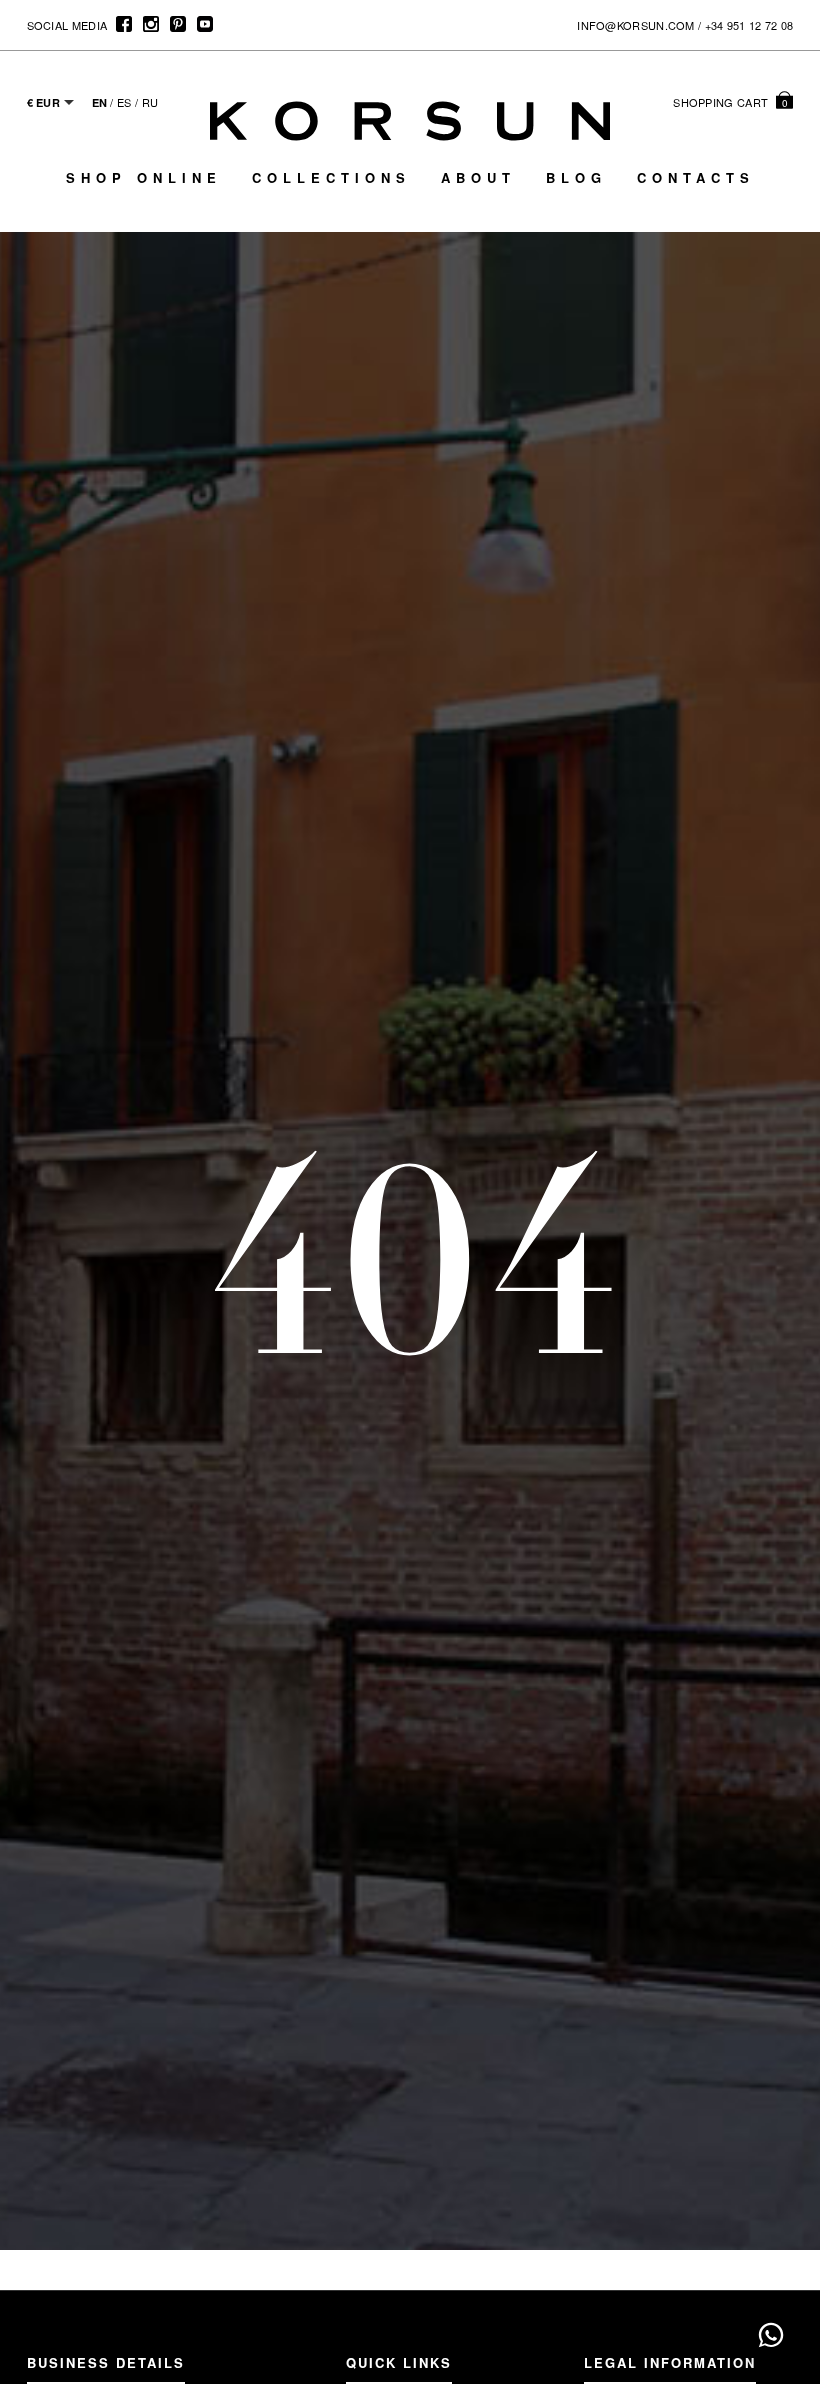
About (478, 177)
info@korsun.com (636, 25)
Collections (331, 177)
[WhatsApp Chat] (771, 2335)
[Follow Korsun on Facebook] (123, 23)
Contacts (696, 177)
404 (410, 1255)
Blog (576, 177)
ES (124, 102)
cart (730, 102)
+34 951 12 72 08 (749, 25)
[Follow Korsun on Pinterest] (177, 23)
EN (100, 102)
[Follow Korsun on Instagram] (150, 23)
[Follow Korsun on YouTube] (204, 23)
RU (150, 102)
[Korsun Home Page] (410, 121)
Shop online (144, 177)
